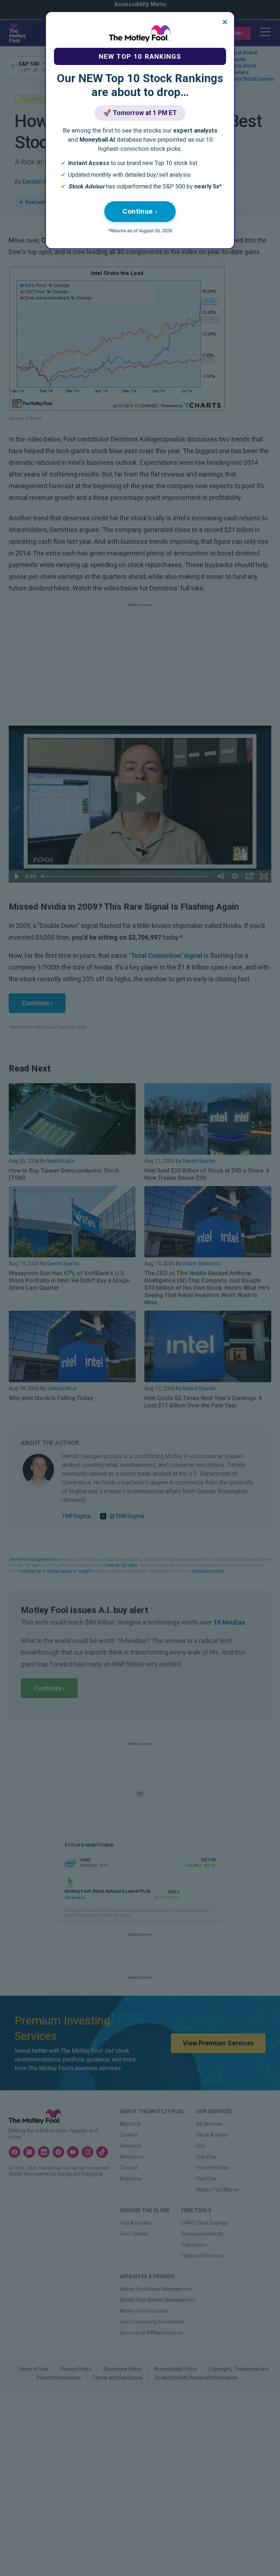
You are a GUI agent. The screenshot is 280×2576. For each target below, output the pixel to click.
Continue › (140, 211)
